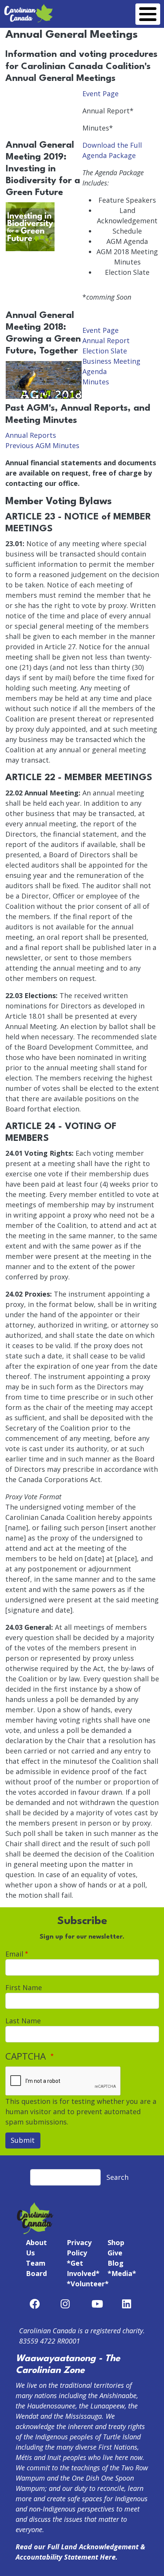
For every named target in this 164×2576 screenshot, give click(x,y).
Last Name (23, 2021)
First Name (24, 1987)
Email (14, 1954)
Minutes (96, 382)
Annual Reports (31, 435)
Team (36, 2263)
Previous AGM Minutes (42, 445)
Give (115, 2253)
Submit (23, 2140)
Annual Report (106, 340)
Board (36, 2273)
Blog (116, 2263)
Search (117, 2177)
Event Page (100, 94)
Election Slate (105, 351)
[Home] (29, 8)
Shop (116, 2242)
